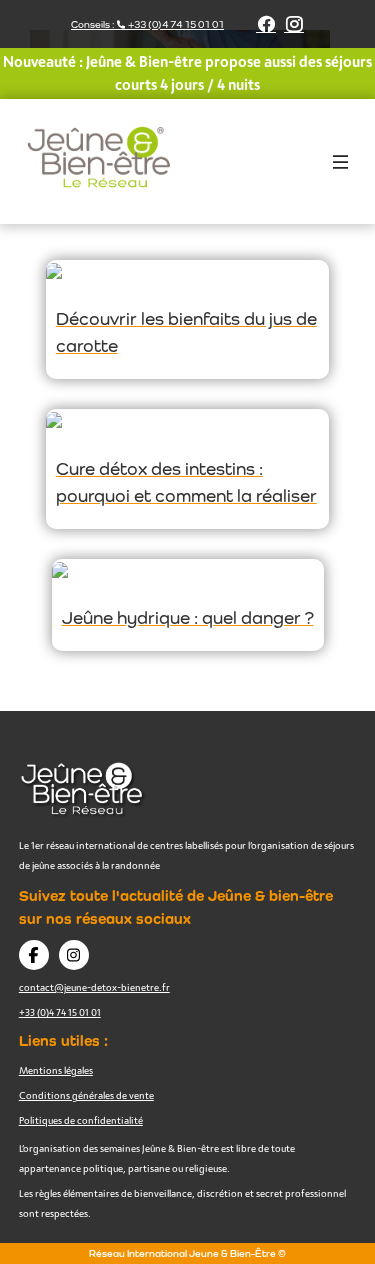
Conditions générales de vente (86, 1095)
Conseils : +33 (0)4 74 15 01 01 (147, 24)
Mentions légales (56, 1070)
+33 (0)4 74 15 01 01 (60, 1012)
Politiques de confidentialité (81, 1120)
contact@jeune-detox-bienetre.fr (94, 987)
